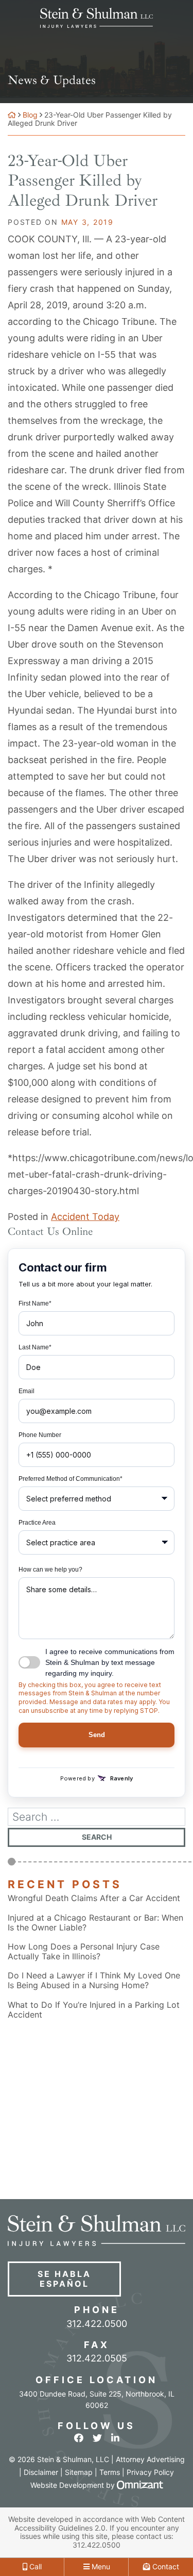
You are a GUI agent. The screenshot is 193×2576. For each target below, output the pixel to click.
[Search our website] (97, 1817)
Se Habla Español (64, 2279)
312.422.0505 (97, 2358)
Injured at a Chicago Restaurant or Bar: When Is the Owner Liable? (95, 1923)
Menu (100, 2566)
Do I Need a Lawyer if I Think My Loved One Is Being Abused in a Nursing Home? (94, 1980)
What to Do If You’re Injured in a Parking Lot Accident (94, 2010)
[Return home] (12, 115)
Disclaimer (41, 2472)
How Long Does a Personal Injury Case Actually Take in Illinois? (84, 1952)
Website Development (67, 2485)
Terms (110, 2472)
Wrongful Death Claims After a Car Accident (94, 1898)
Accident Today (85, 1217)
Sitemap (79, 2472)
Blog (30, 115)
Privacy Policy (150, 2472)
